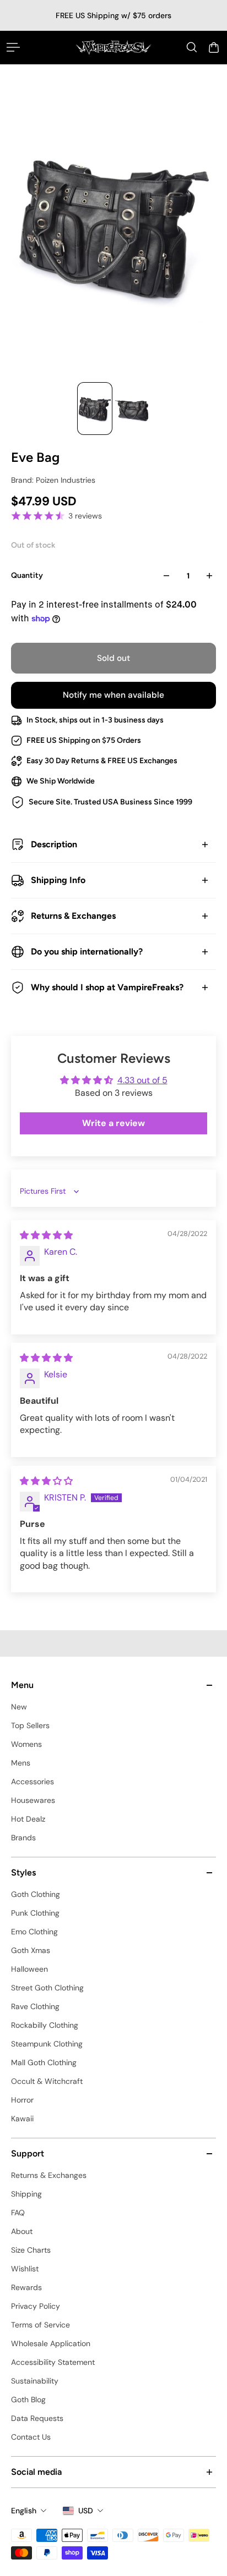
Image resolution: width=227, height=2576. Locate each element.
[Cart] (214, 47)
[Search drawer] (192, 47)
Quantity (27, 575)
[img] (46, 1235)
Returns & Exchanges (73, 916)
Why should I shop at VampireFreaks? (107, 987)
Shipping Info (58, 880)
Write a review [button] (113, 1123)
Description (54, 844)
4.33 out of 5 (142, 1080)
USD (86, 2511)
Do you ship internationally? (87, 951)
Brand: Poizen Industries (53, 480)
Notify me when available (113, 695)
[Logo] (113, 47)
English (24, 2511)
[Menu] (13, 47)
